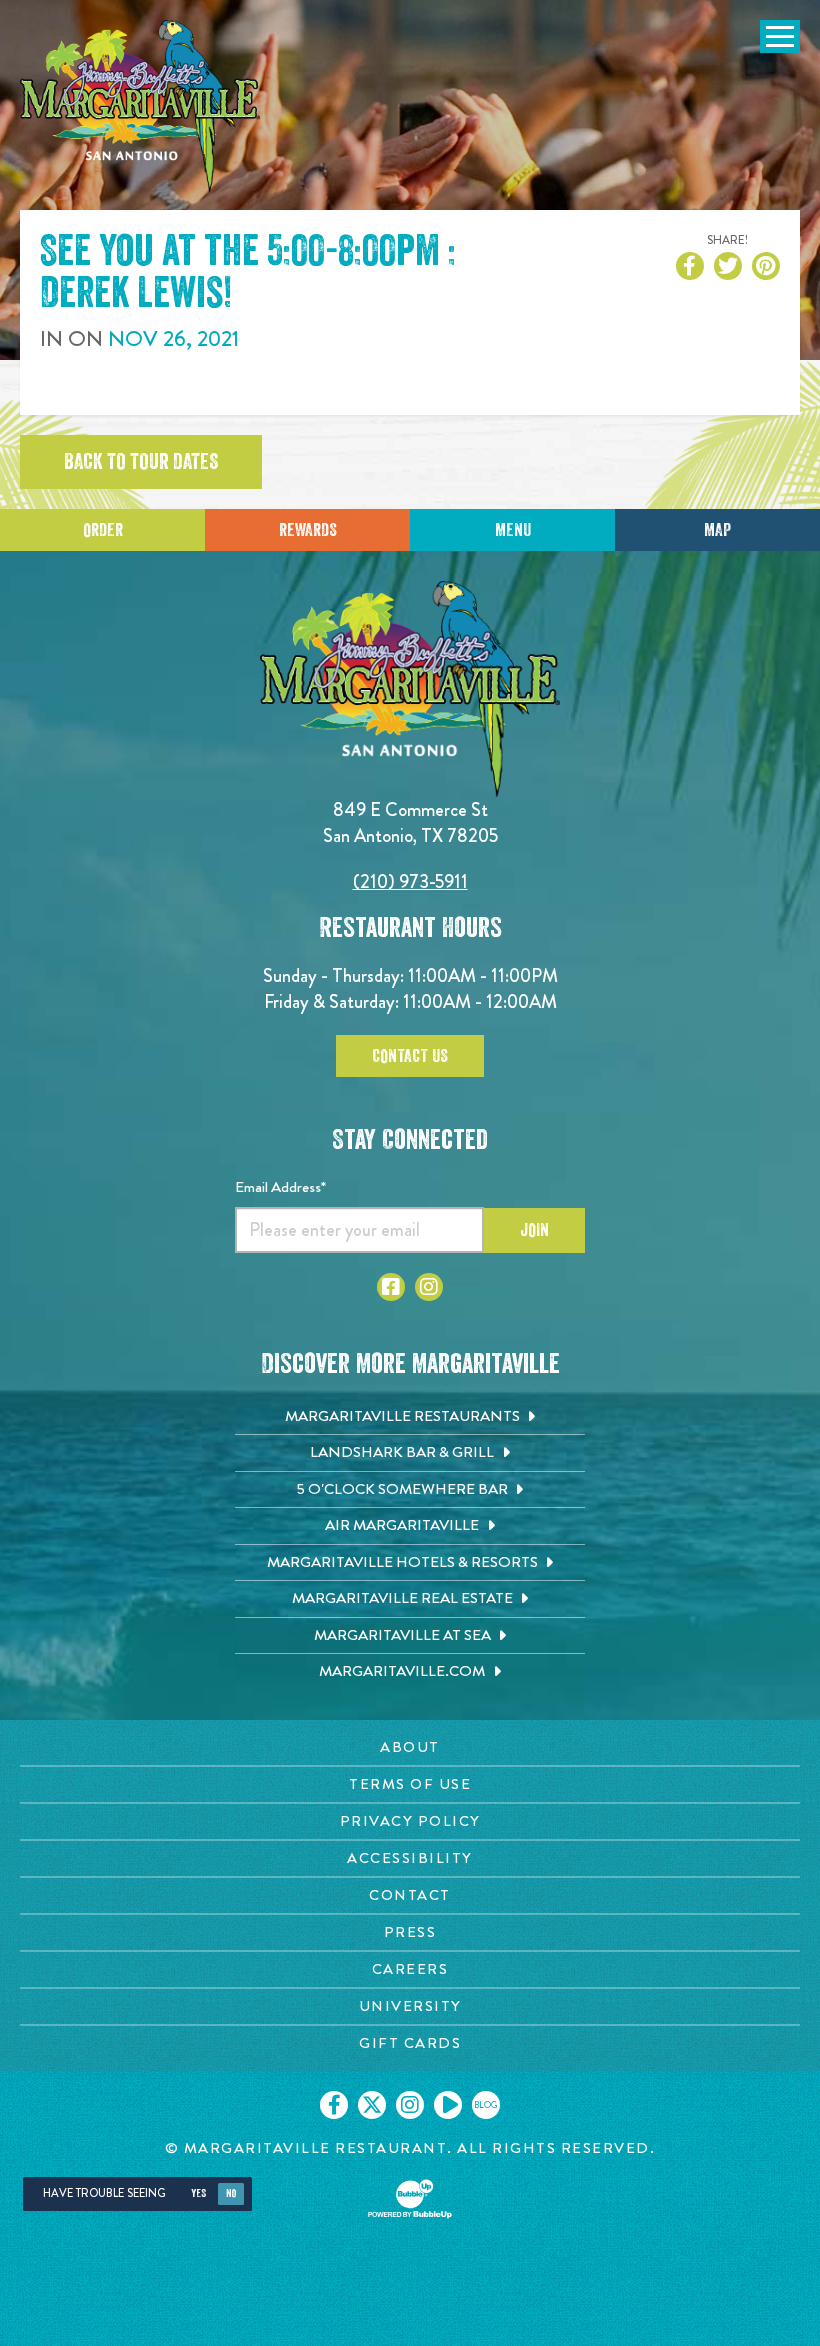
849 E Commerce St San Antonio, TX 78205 (410, 822)
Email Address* (280, 1187)
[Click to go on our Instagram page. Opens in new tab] (410, 2105)
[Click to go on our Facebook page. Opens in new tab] (334, 2105)
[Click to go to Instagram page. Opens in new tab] (429, 1287)
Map (717, 530)
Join (534, 1230)
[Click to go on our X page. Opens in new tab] (372, 2105)
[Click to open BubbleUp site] (410, 2199)
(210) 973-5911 (410, 881)
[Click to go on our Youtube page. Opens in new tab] (448, 2105)
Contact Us (410, 1056)
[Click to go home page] (140, 106)
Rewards (308, 530)
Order (103, 530)
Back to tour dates (141, 462)
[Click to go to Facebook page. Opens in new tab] (391, 1287)
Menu (513, 530)
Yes (198, 2193)
